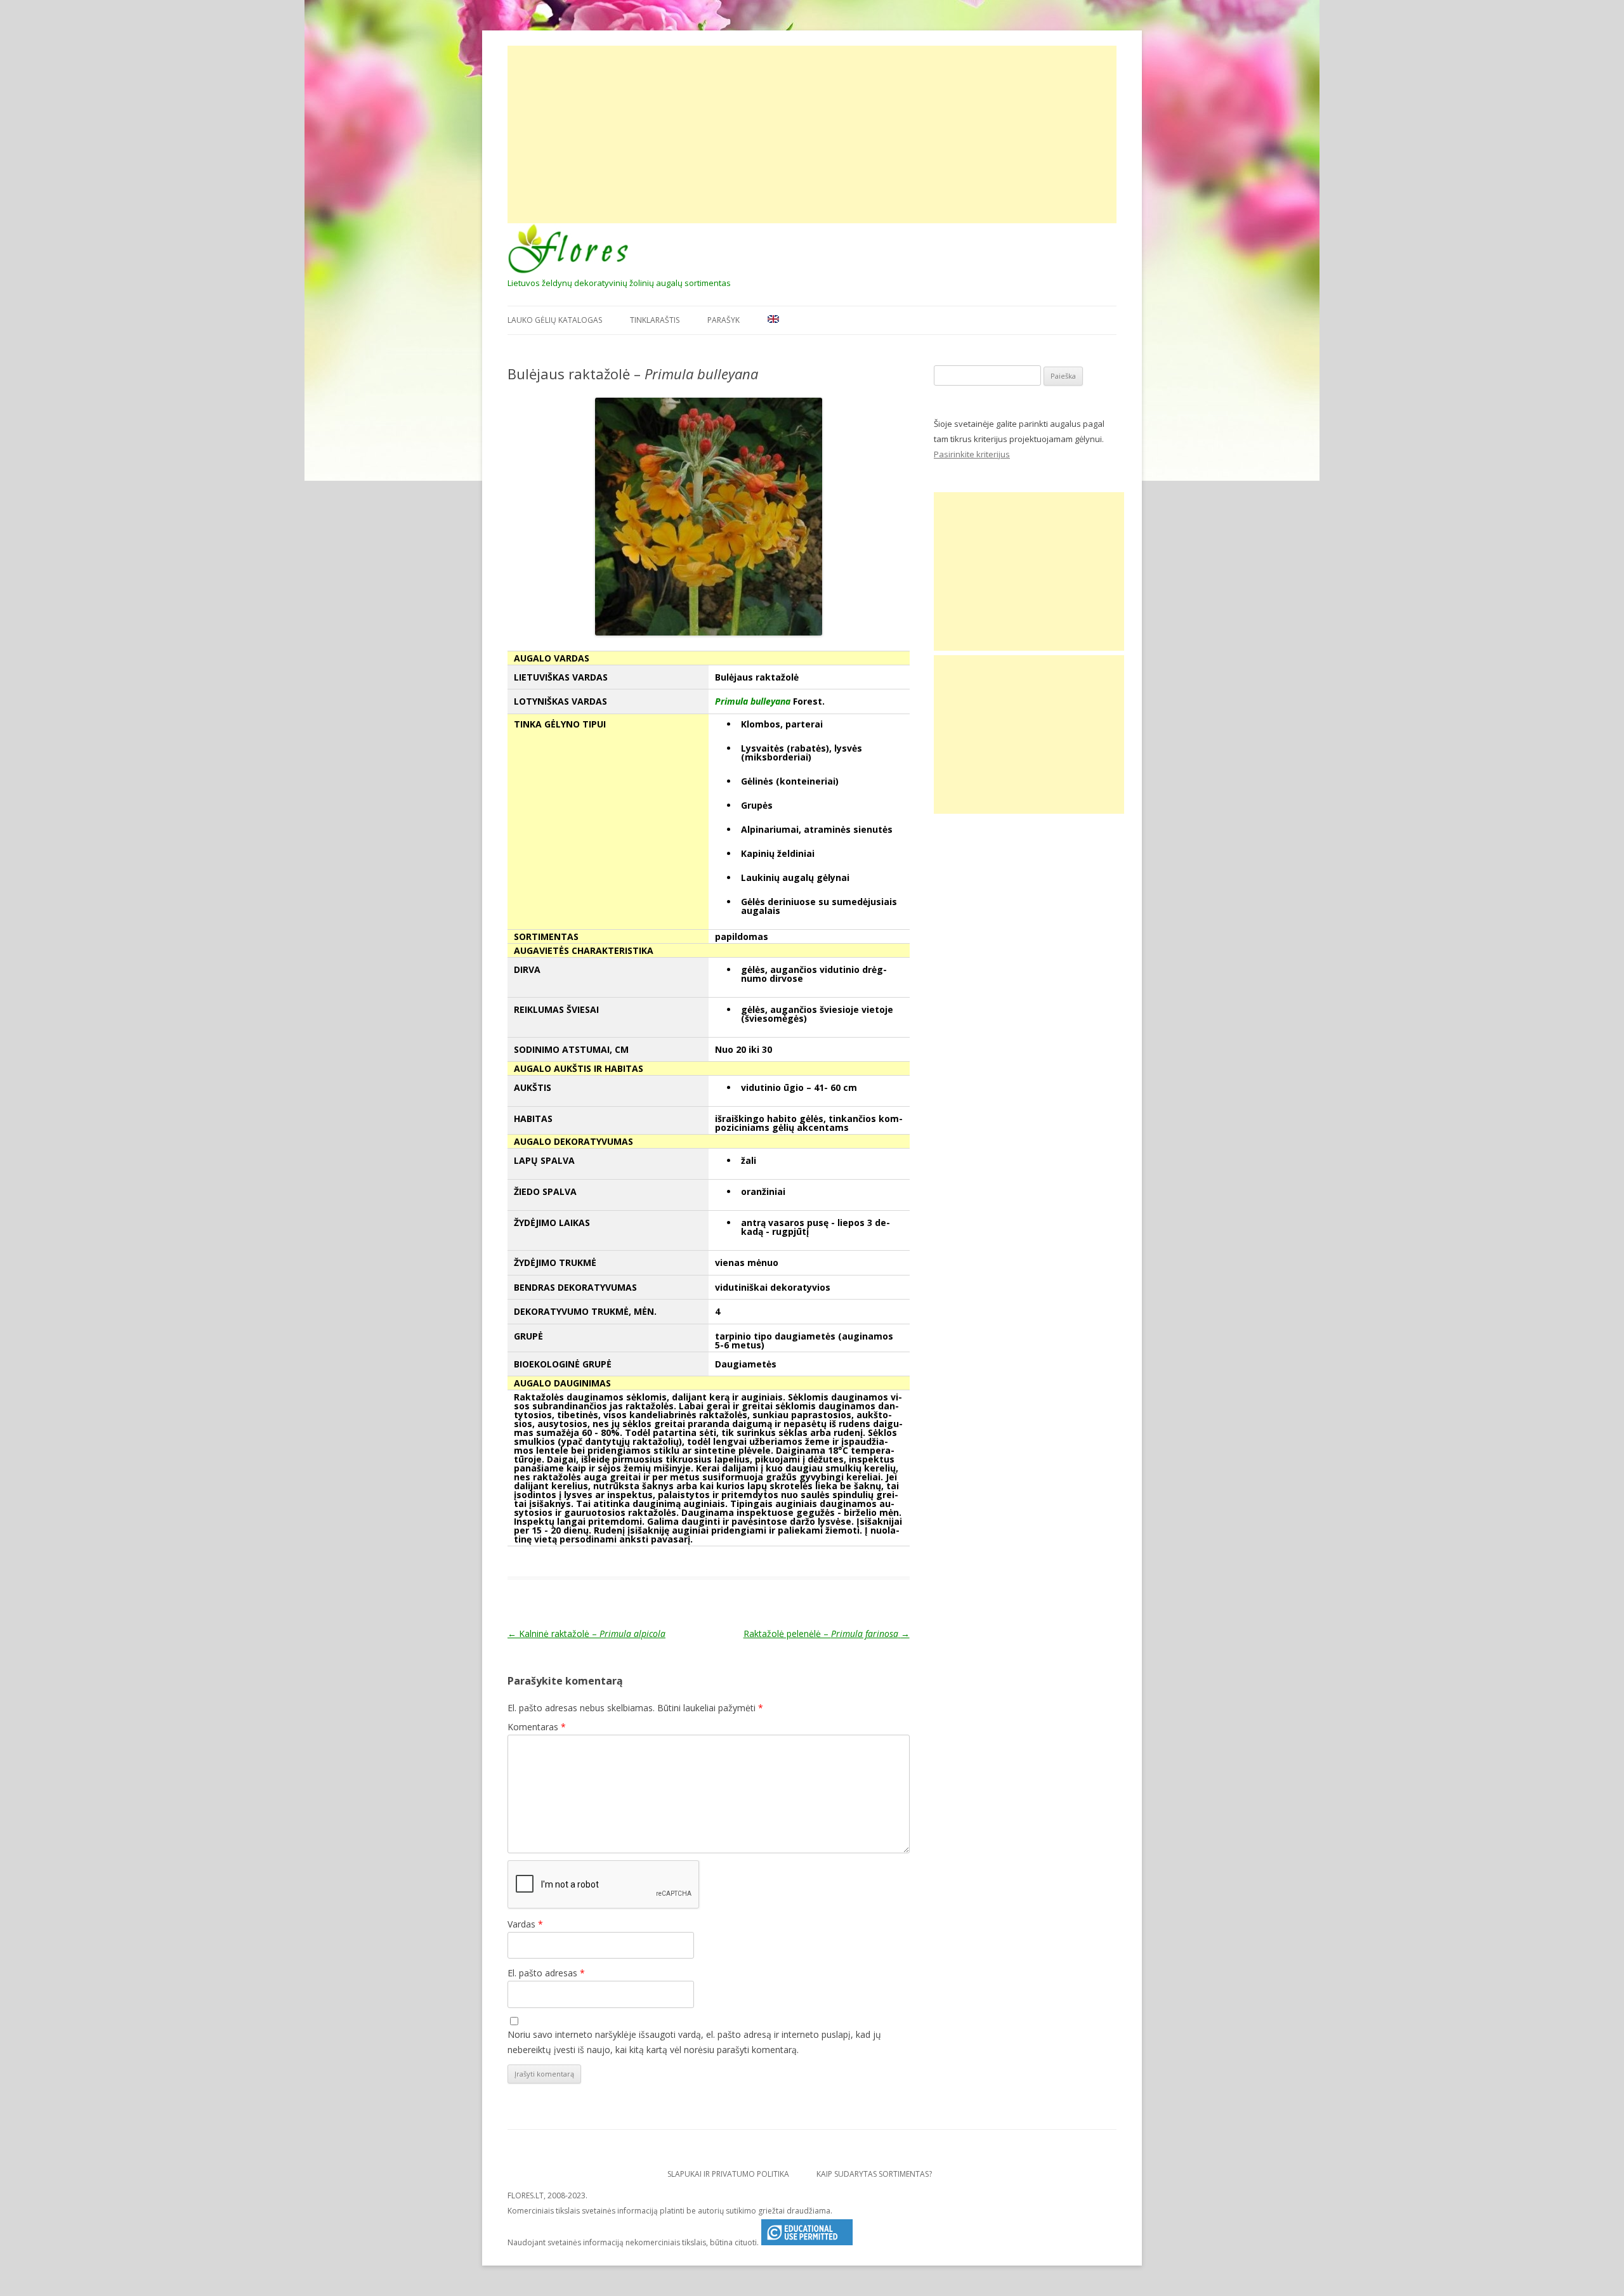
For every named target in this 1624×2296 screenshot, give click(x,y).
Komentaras (537, 1727)
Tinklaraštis (655, 320)
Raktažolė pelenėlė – (827, 1634)
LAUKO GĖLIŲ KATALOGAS (555, 320)
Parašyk (724, 320)
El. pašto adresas (546, 1973)
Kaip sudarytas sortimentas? (874, 2174)
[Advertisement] (812, 134)
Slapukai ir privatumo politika (728, 2174)
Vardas (525, 1924)
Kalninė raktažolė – (586, 1634)
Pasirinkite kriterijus (972, 454)
